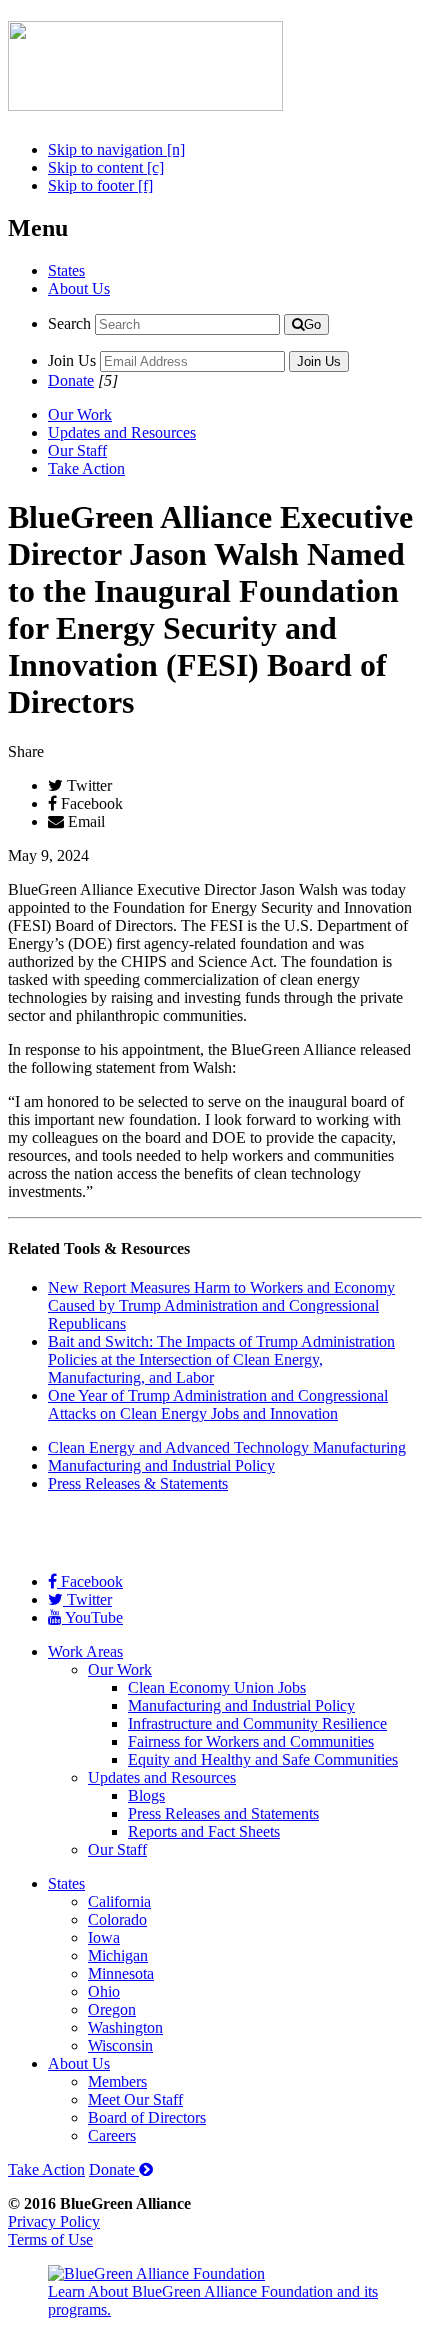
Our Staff (77, 450)
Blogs (146, 1795)
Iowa (104, 1937)
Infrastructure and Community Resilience (257, 1723)
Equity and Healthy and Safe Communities (263, 1759)
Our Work (80, 414)
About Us (79, 288)
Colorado (117, 1919)
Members (117, 2081)
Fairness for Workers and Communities (251, 1741)
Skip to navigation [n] (116, 149)
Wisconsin (120, 2045)
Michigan (118, 1955)
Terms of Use (50, 2239)
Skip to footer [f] (100, 185)
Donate (71, 380)
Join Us (72, 360)
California (119, 1901)
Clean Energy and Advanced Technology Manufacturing (227, 1447)
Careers (112, 2135)
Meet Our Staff (135, 2099)
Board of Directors (147, 2117)
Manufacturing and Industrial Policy (161, 1465)
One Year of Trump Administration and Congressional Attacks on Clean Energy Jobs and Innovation (218, 1404)
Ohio (104, 1991)
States (66, 270)
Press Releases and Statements (223, 1813)
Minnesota (121, 1973)
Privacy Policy (54, 2221)
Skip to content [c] (106, 167)
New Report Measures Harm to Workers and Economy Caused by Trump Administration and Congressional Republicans (221, 1305)
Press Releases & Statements (138, 1483)
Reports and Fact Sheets (204, 1831)
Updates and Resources (122, 432)
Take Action (86, 468)
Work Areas (85, 1651)
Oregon (112, 2009)
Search (69, 323)
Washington (125, 2027)
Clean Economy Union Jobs (217, 1687)
